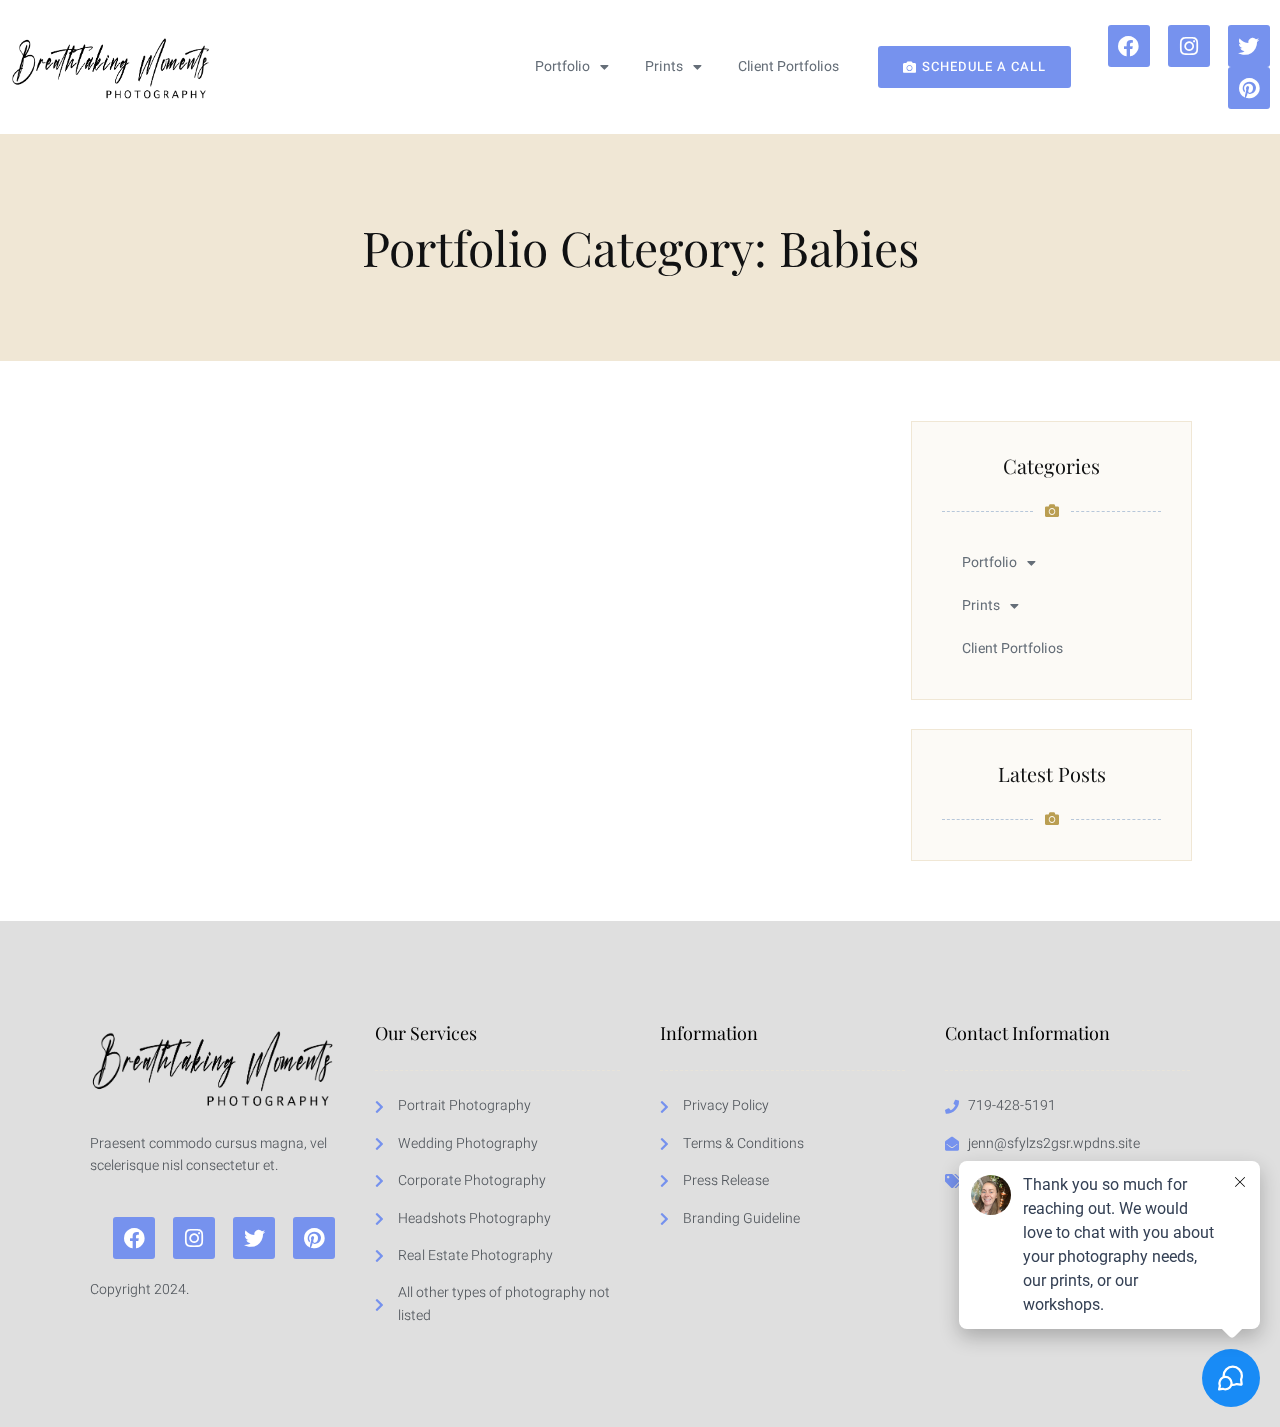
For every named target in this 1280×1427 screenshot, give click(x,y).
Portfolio (562, 66)
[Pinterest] (1249, 88)
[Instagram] (1189, 46)
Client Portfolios (788, 66)
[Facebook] (1129, 46)
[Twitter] (1249, 46)
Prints (664, 66)
